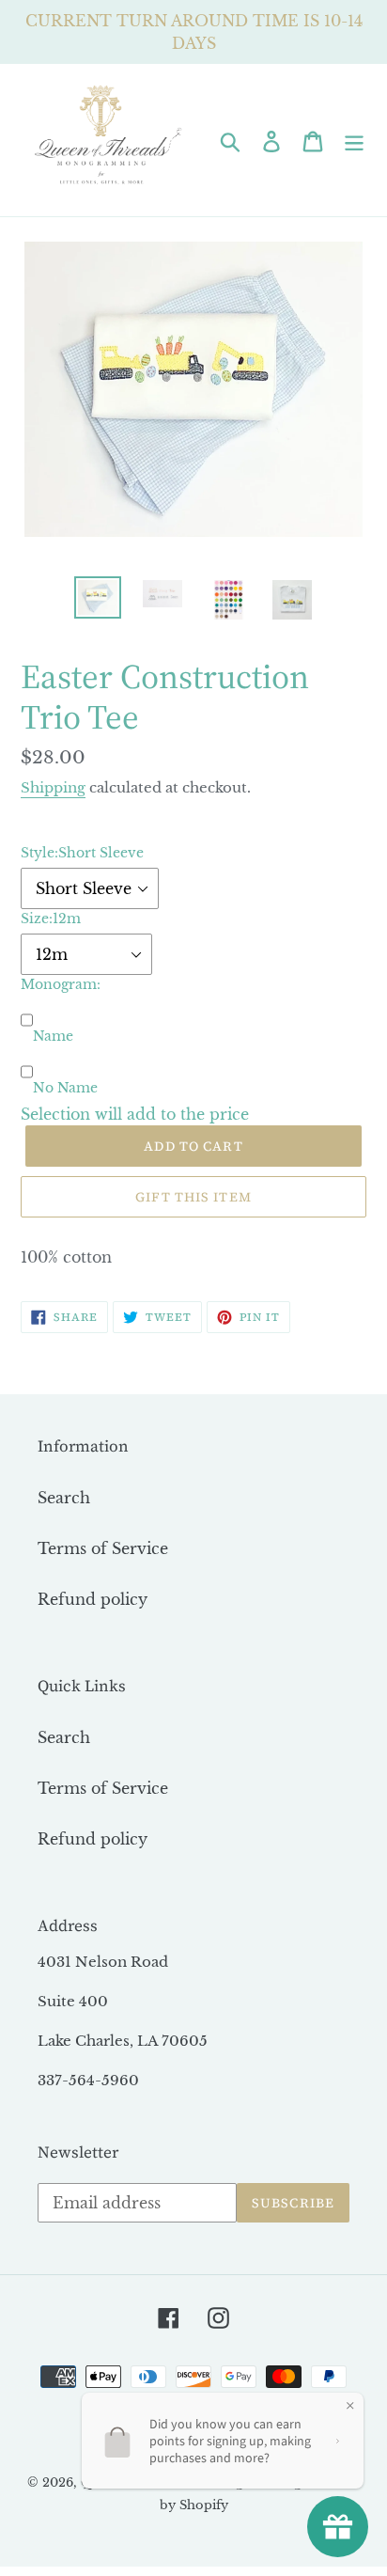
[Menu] (354, 140)
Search (64, 1498)
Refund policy (93, 1599)
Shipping (53, 787)
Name (53, 1036)
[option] (98, 597)
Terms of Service (103, 1548)
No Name (65, 1088)
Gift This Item (193, 1197)
